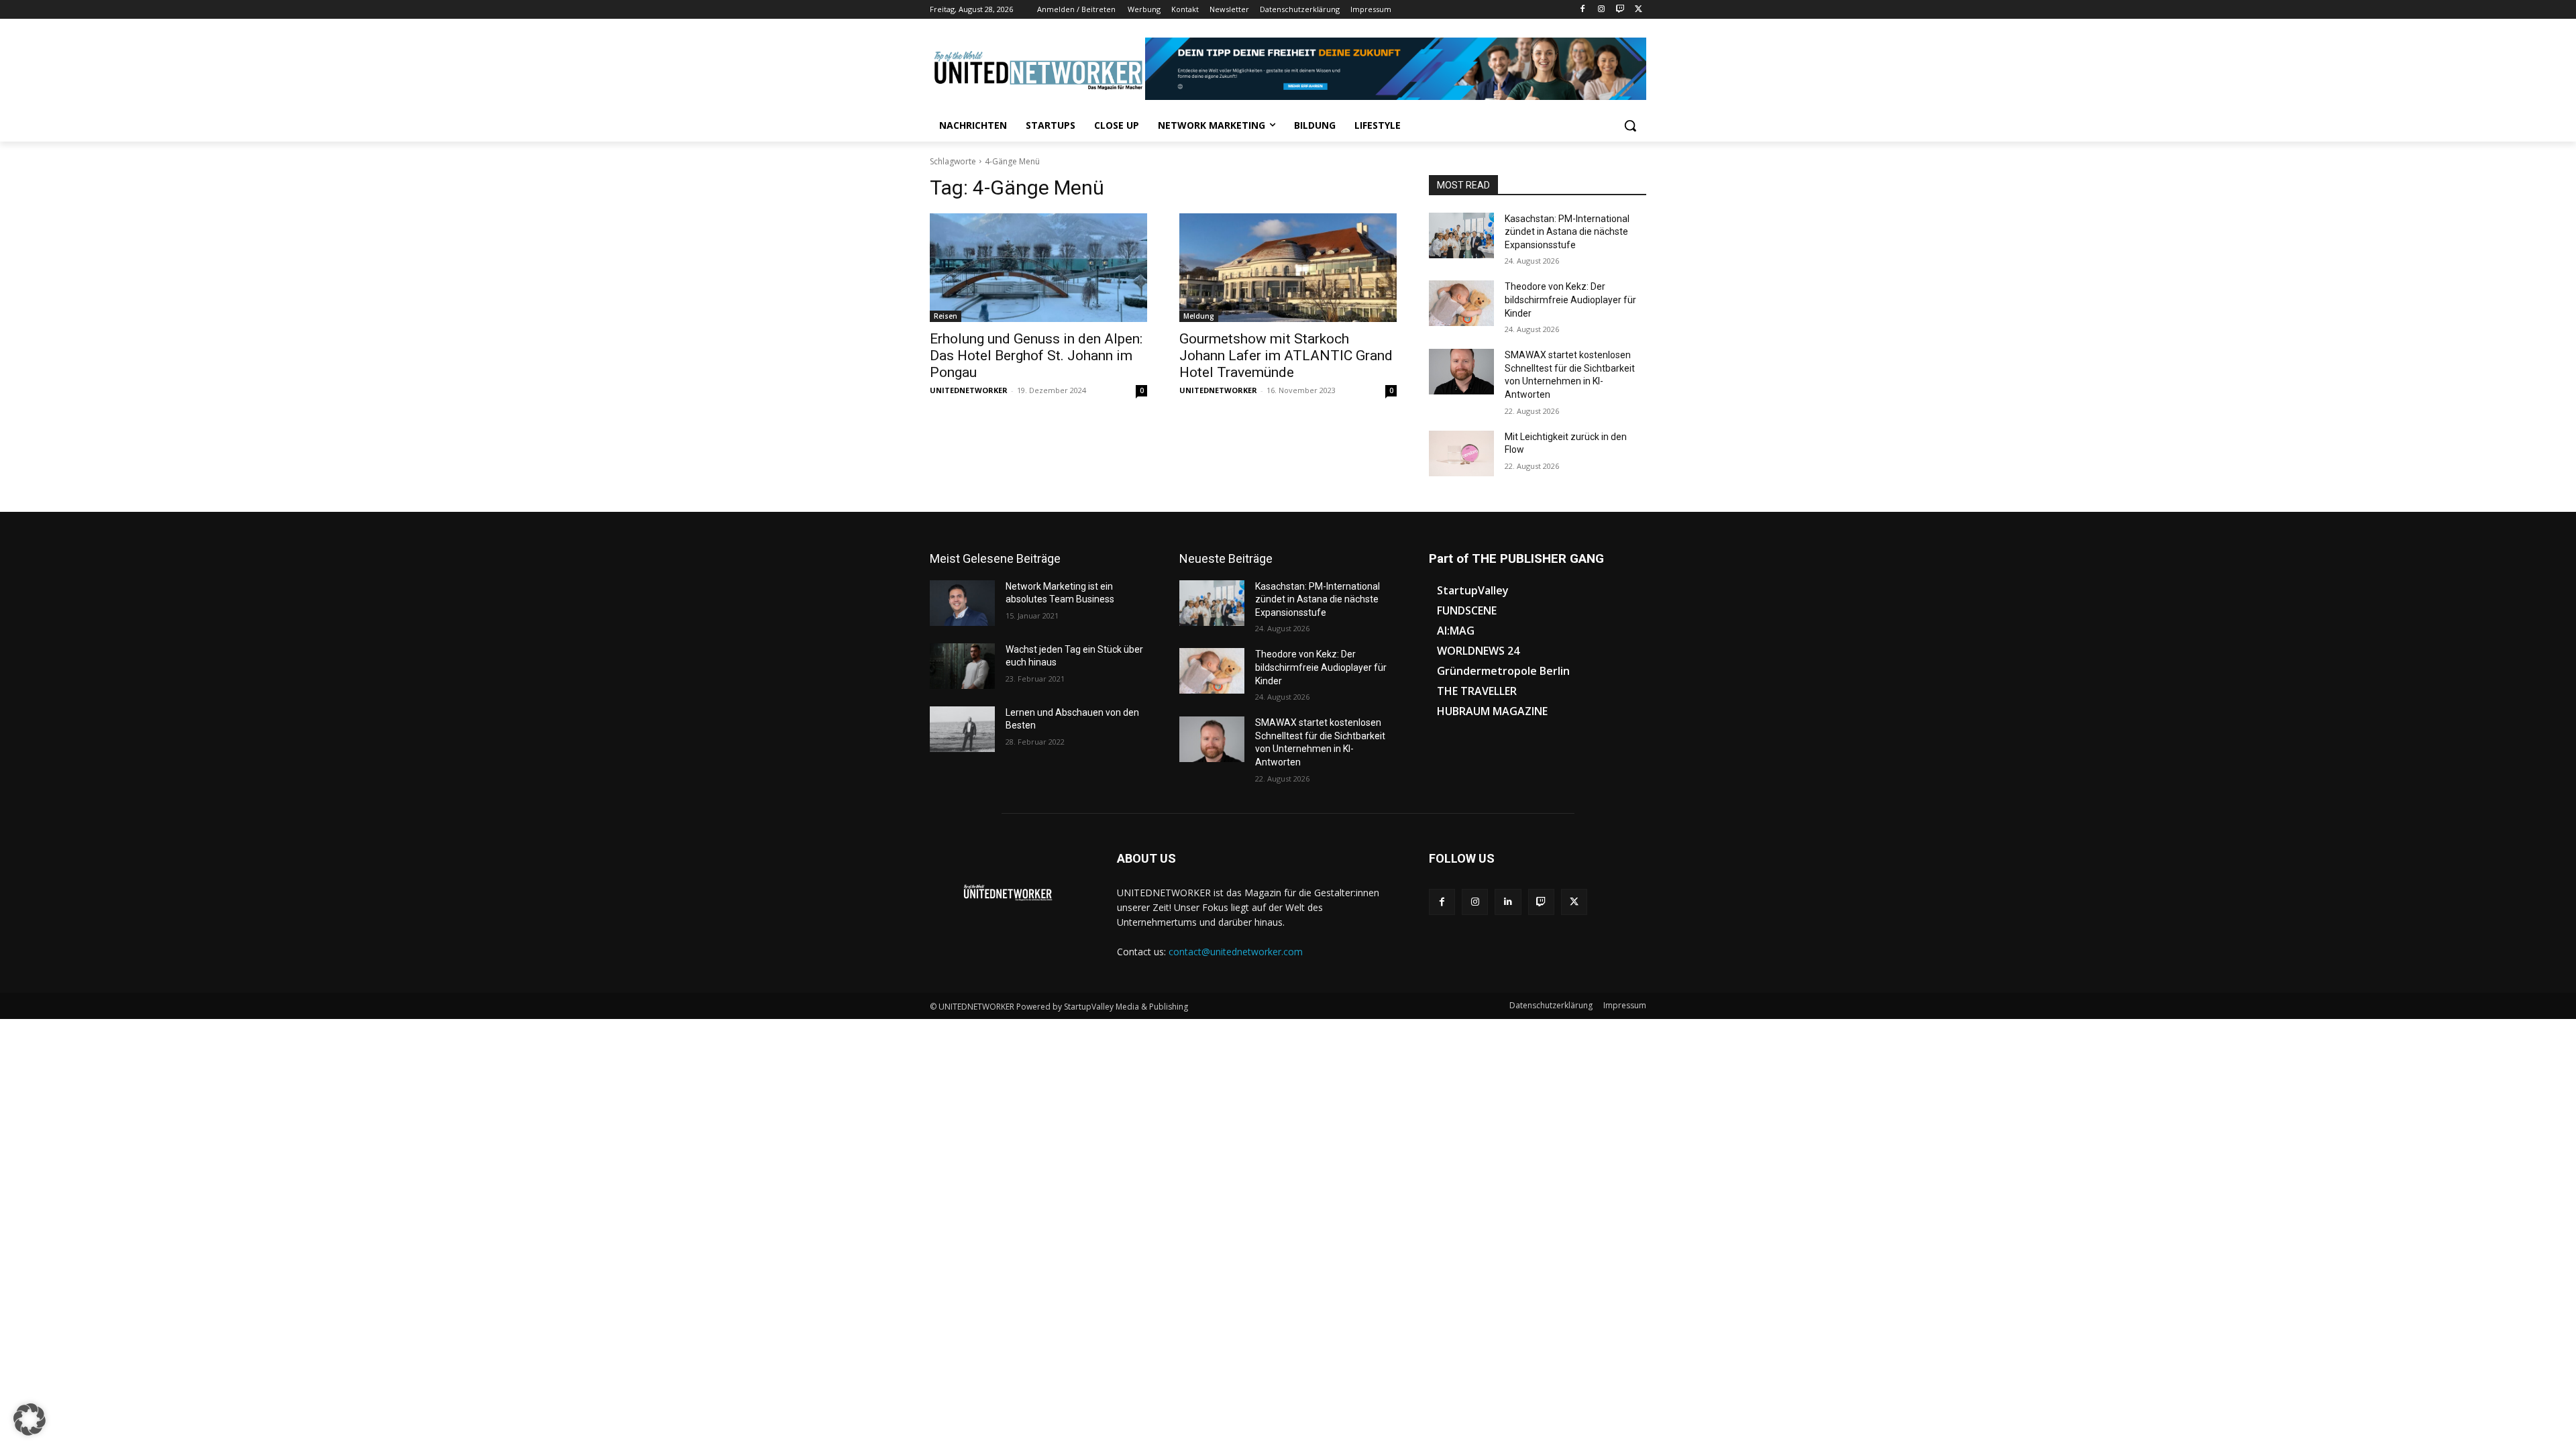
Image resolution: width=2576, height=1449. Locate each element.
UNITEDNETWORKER (969, 390)
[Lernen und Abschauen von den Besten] (962, 729)
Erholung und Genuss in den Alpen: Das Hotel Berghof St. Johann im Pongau (1036, 356)
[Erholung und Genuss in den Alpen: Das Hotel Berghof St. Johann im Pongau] (1038, 268)
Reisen (946, 316)
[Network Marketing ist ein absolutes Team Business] (962, 603)
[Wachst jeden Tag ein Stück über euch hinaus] (962, 666)
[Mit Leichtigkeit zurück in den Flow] (1461, 453)
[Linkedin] (1508, 902)
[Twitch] (1620, 10)
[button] (1630, 125)
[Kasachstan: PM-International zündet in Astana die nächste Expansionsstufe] (1461, 235)
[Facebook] (1583, 10)
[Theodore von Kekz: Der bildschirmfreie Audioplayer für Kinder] (1461, 303)
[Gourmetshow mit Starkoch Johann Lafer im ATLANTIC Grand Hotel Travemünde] (1288, 268)
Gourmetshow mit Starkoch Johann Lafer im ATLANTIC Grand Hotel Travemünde (1286, 356)
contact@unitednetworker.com (1236, 952)
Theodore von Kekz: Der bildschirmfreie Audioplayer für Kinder (1570, 300)
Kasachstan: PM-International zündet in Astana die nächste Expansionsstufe (1567, 232)
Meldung (1199, 316)
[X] (1639, 10)
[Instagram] (1602, 10)
